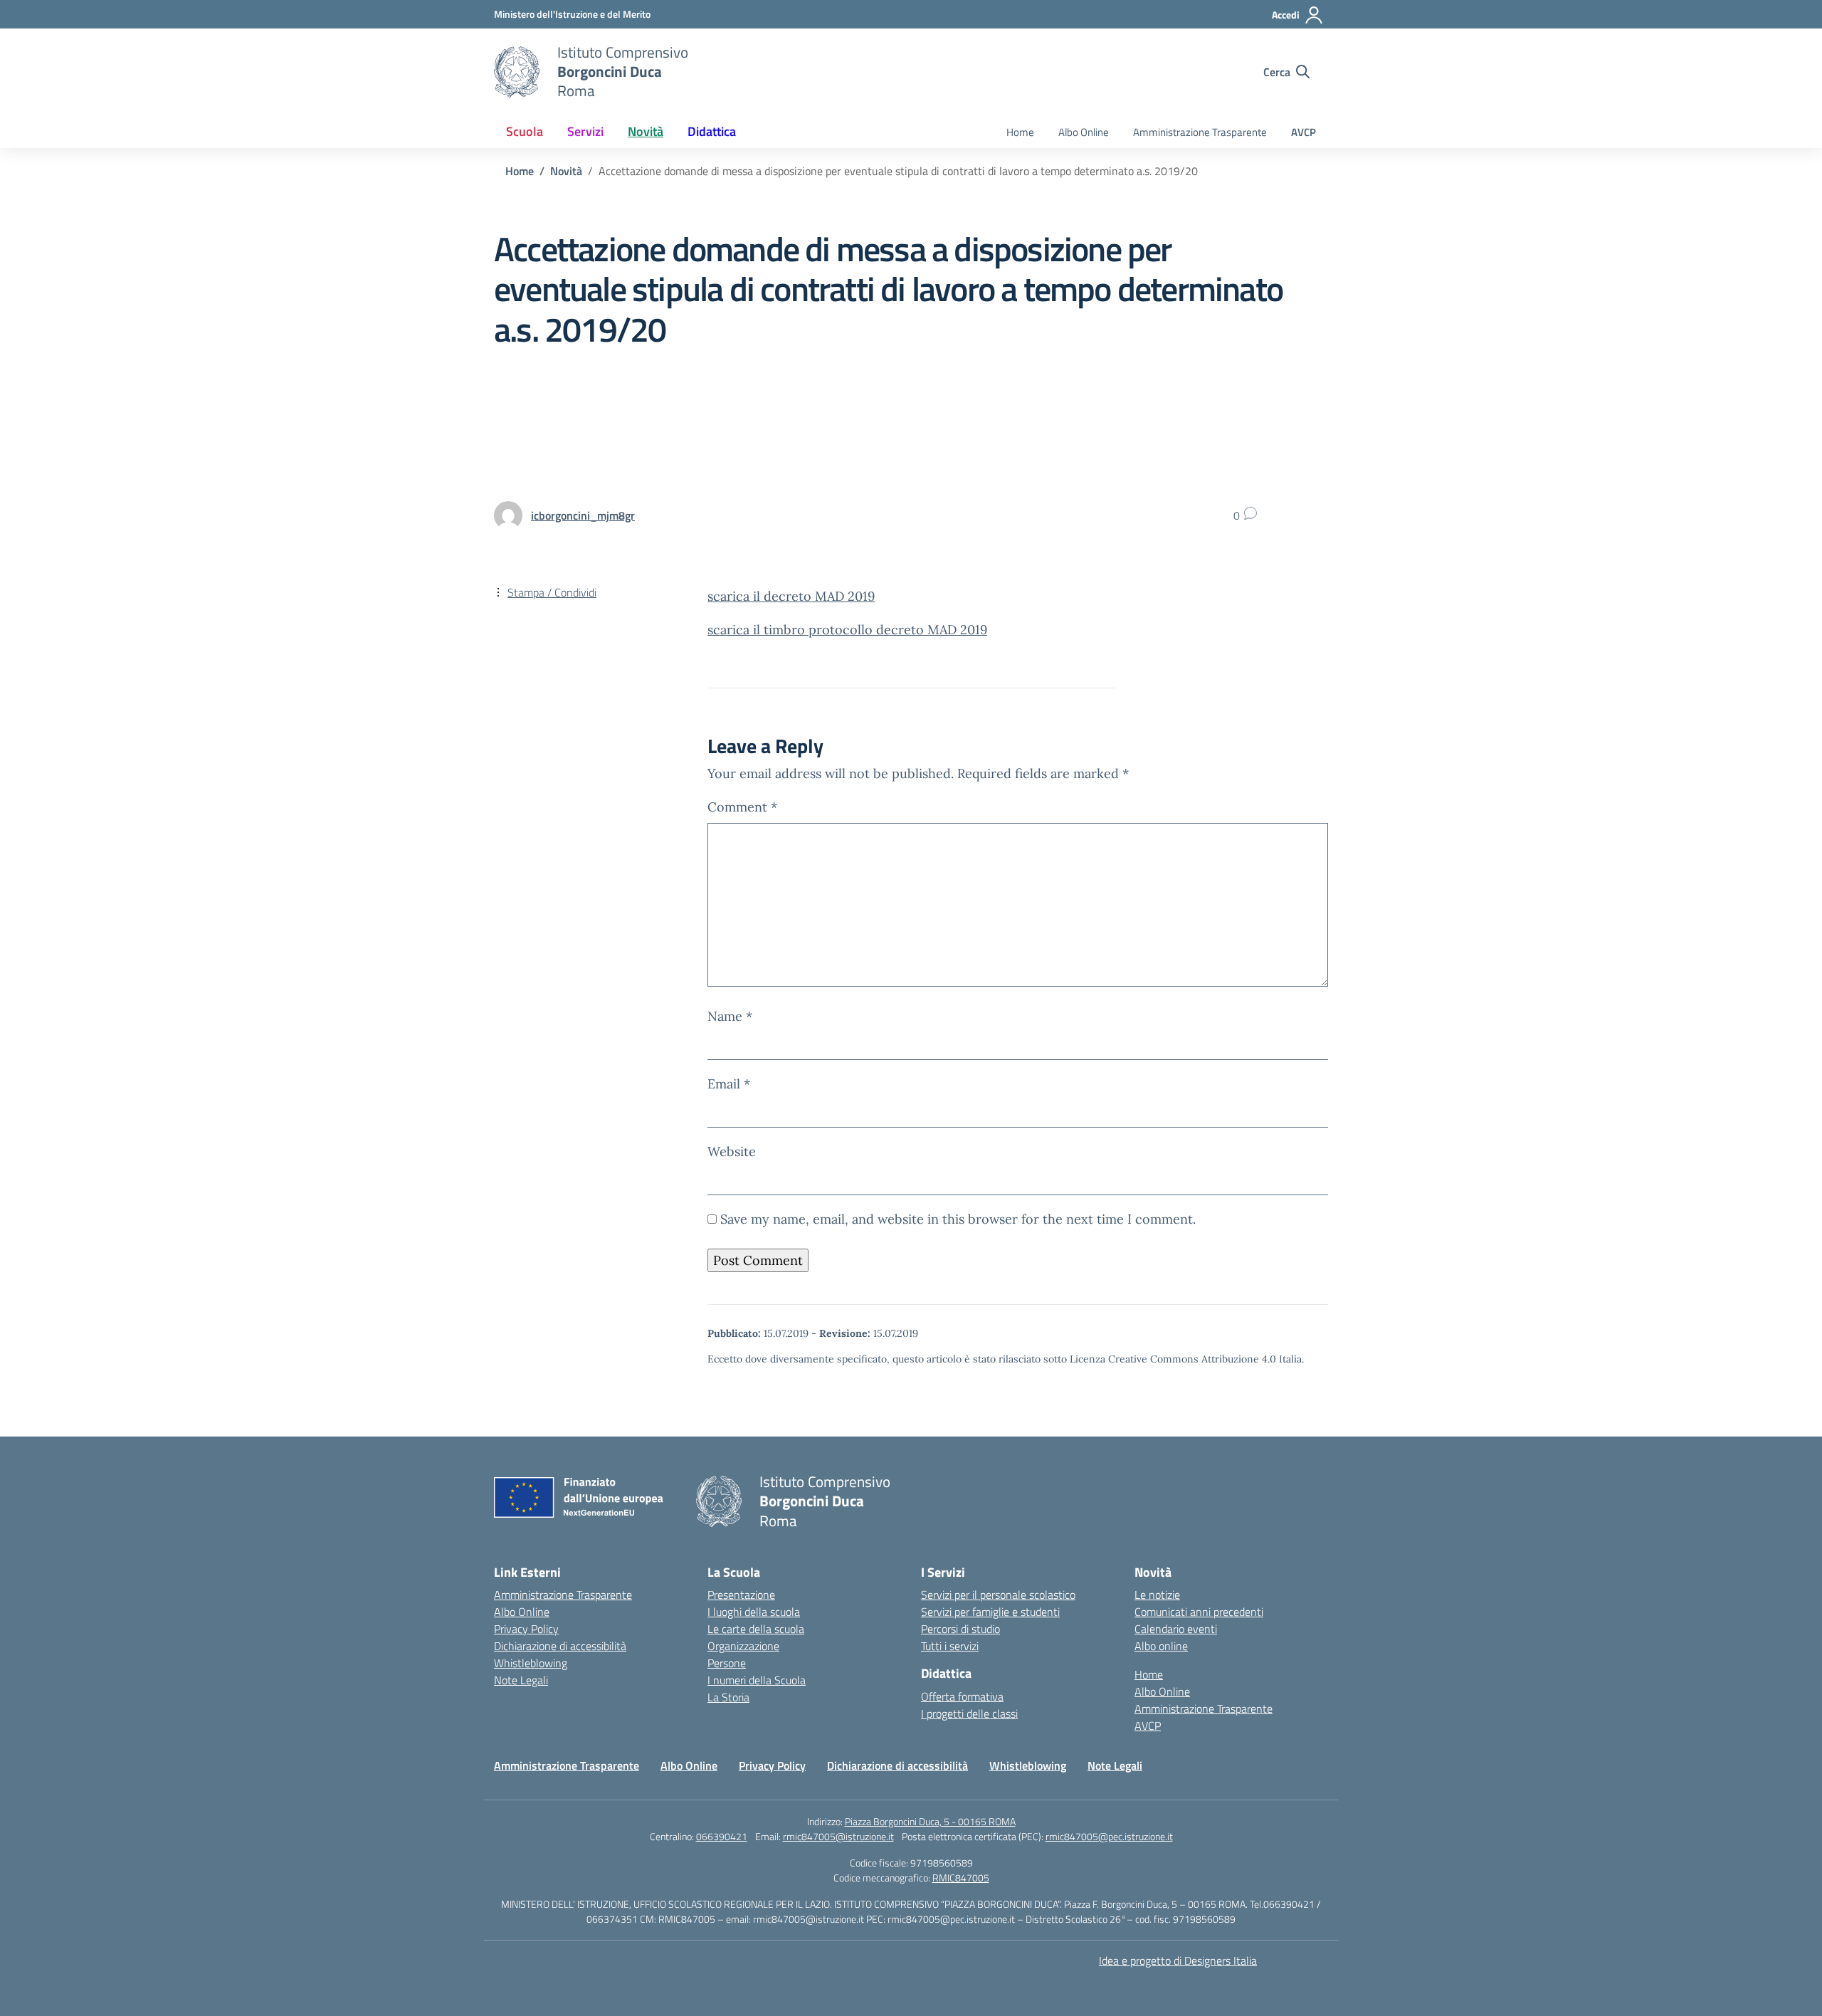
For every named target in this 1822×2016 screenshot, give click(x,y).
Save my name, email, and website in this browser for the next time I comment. (958, 1219)
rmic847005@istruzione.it (838, 1836)
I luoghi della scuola (754, 1612)
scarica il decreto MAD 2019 (791, 596)
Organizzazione (743, 1646)
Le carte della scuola (756, 1629)
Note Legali (521, 1680)
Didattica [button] (712, 131)
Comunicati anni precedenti (1199, 1612)
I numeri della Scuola (757, 1680)
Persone (727, 1663)
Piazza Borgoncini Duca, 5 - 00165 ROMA (930, 1821)
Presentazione (741, 1595)
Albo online (1161, 1646)
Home (1020, 132)
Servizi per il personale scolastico (998, 1595)
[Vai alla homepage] (517, 72)
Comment (742, 807)
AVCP (1304, 132)
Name (730, 1016)
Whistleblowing (531, 1663)
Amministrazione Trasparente (1200, 132)
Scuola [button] (525, 131)
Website (732, 1151)
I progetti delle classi (969, 1713)
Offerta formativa (962, 1696)
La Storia (728, 1697)
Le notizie (1157, 1595)
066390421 (722, 1836)
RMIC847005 (961, 1878)
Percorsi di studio (960, 1629)
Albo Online (1084, 132)
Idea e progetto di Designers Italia (1178, 1960)
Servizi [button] (585, 131)
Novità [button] (646, 131)
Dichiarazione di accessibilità (560, 1646)
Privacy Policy (526, 1629)
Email (729, 1084)
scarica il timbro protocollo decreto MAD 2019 (847, 630)
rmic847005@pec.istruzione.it (1109, 1836)
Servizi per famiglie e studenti (990, 1612)
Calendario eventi (1176, 1629)
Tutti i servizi (950, 1646)
